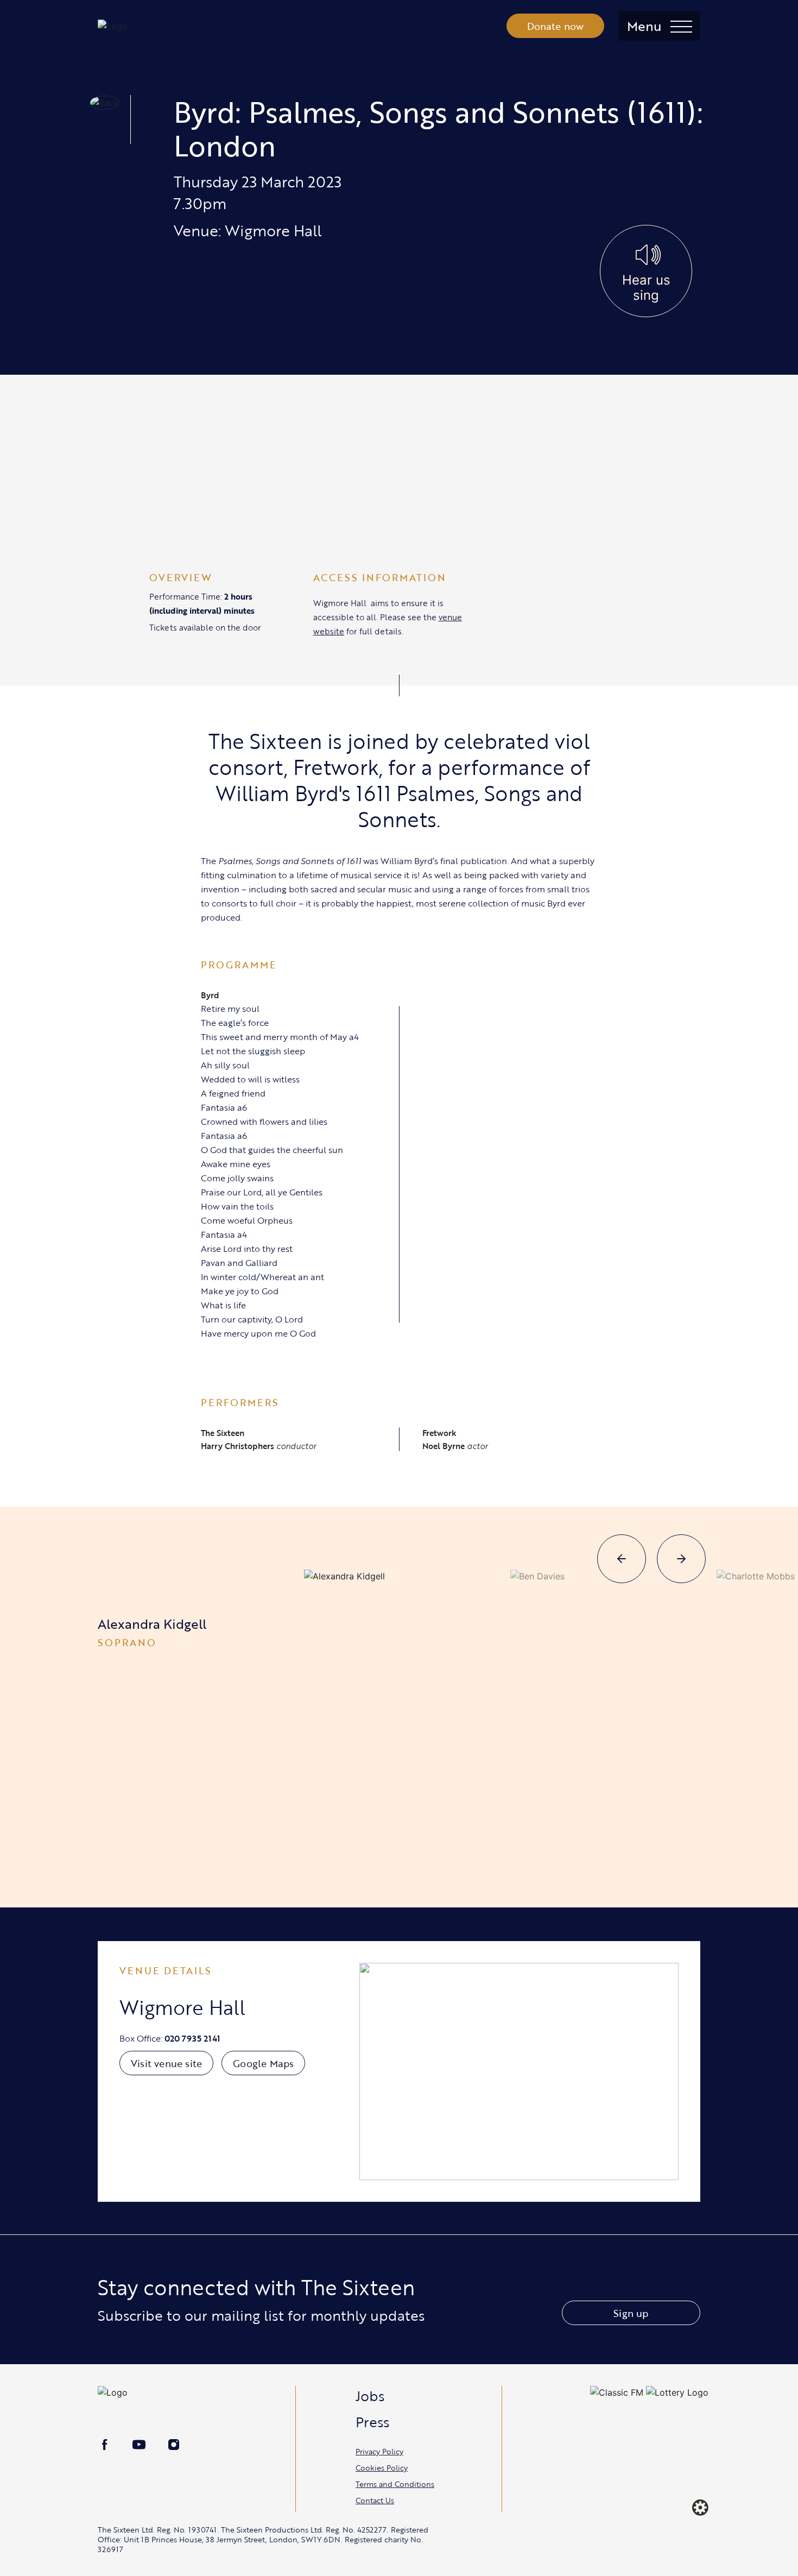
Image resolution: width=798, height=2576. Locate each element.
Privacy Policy (379, 2451)
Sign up (631, 2313)
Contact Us (375, 2500)
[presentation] (622, 1559)
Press (372, 2422)
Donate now (556, 26)
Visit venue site (166, 2063)
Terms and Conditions (395, 2484)
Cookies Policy (382, 2468)
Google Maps (263, 2063)
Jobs (370, 2396)
